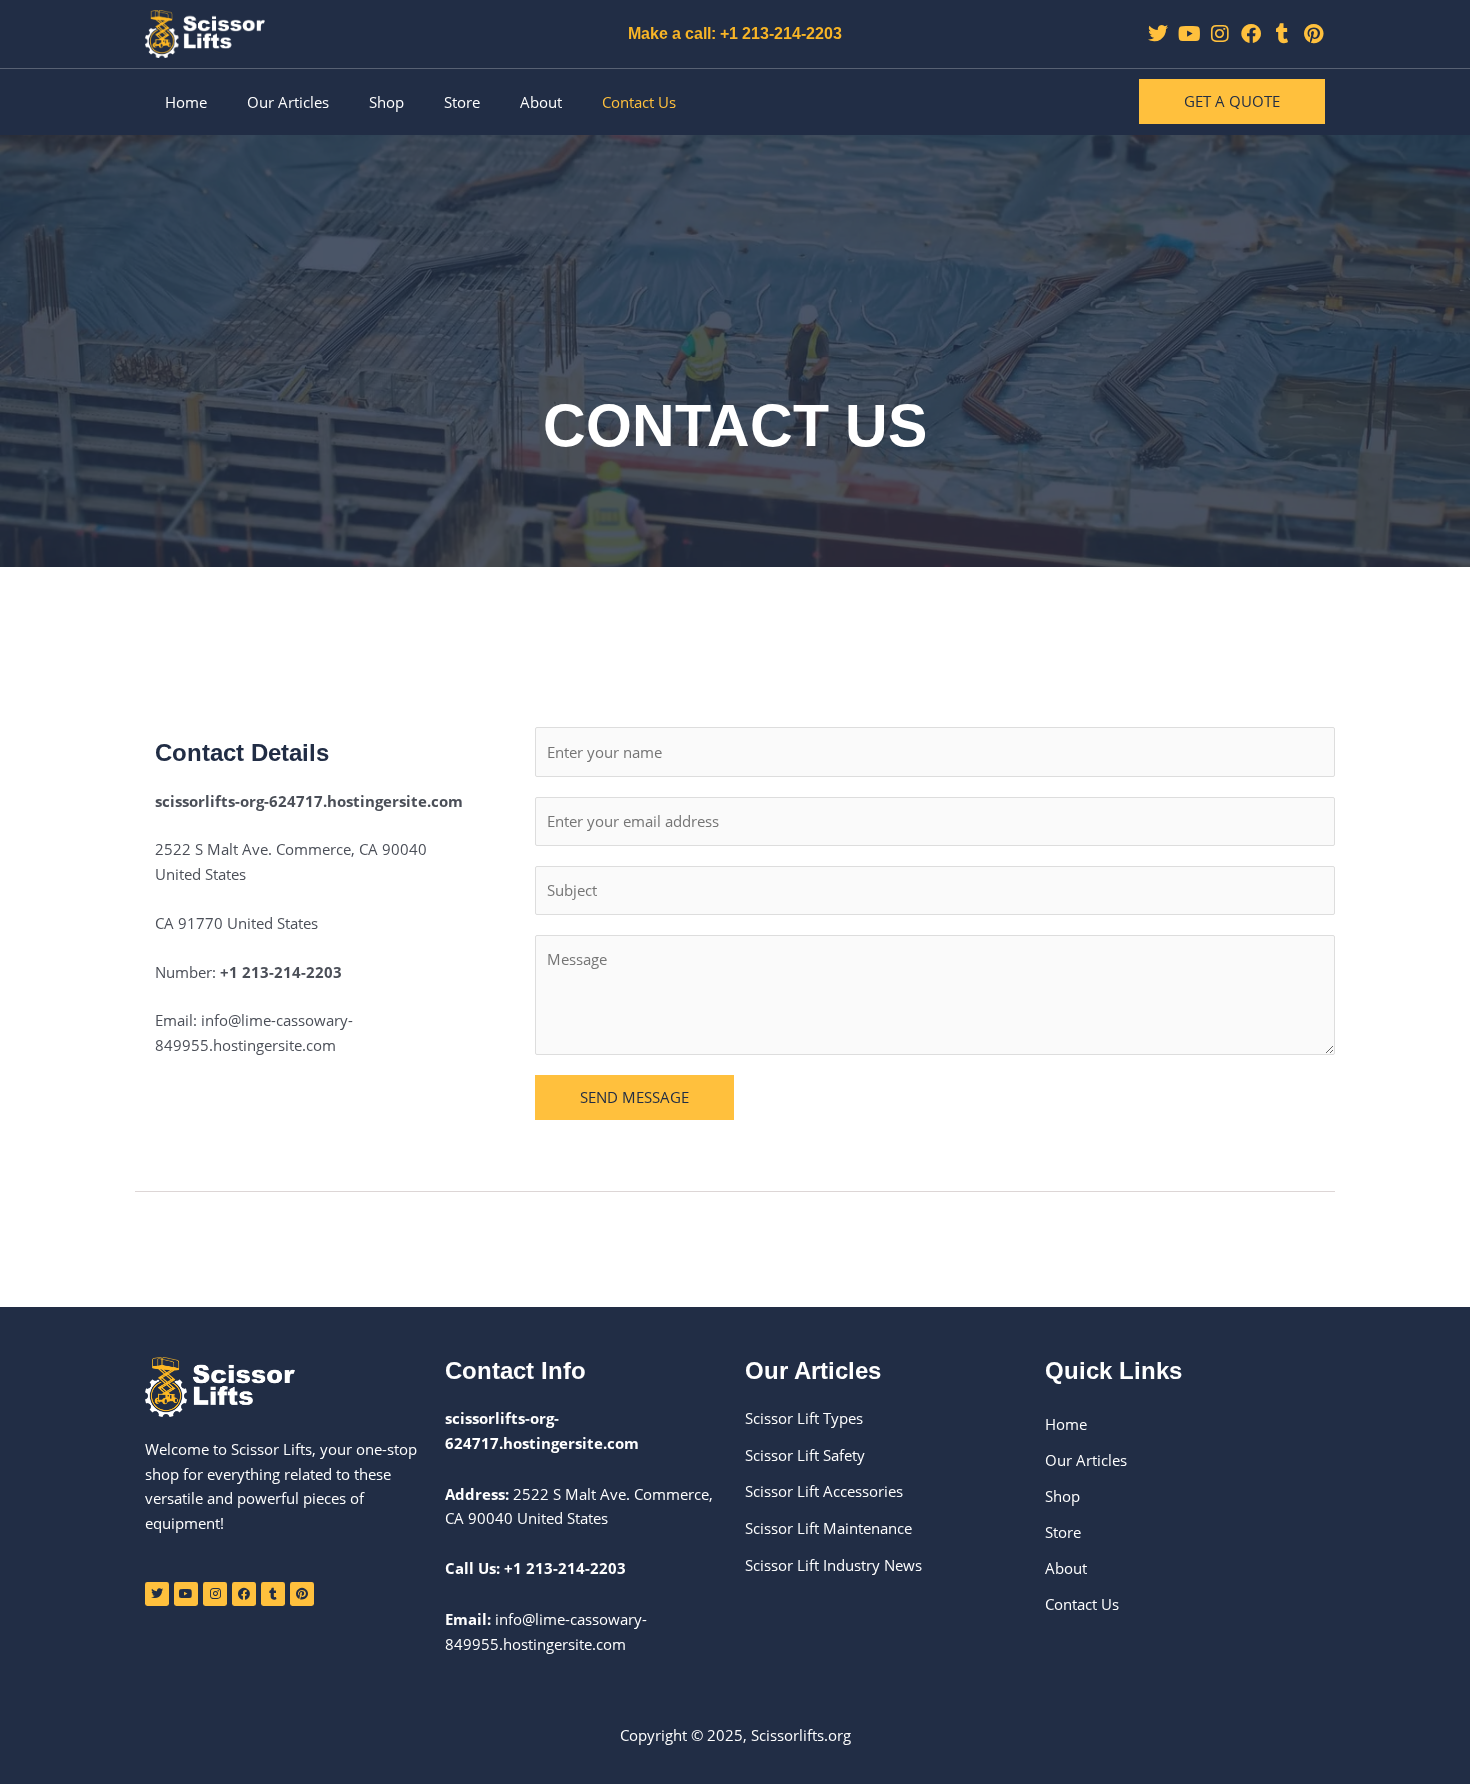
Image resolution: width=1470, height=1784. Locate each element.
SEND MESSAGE (634, 1097)
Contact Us (639, 102)
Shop (386, 102)
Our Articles (288, 102)
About (541, 102)
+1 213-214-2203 (565, 1568)
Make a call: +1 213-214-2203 (735, 33)
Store (462, 102)
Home (186, 102)
